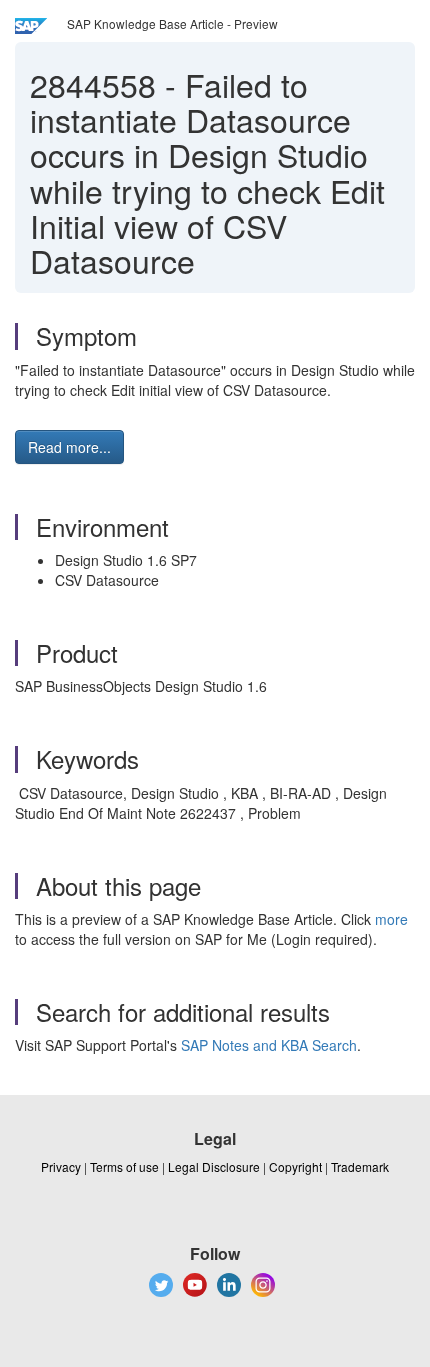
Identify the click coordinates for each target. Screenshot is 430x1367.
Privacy (61, 1166)
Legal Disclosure (214, 1166)
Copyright (295, 1166)
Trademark (360, 1166)
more (391, 919)
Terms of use (124, 1166)
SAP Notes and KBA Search (269, 1045)
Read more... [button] (69, 447)
